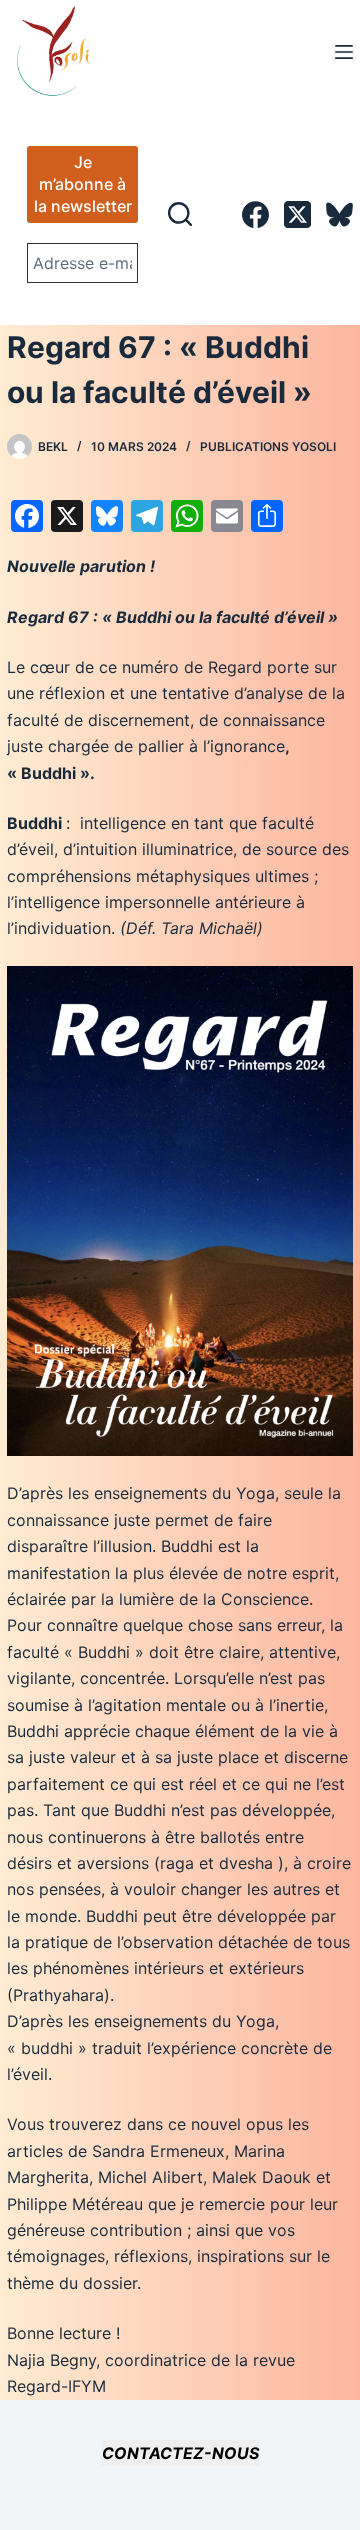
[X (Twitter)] (297, 214)
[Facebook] (255, 214)
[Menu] (344, 52)
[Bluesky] (339, 214)
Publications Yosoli (268, 446)
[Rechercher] (180, 214)
